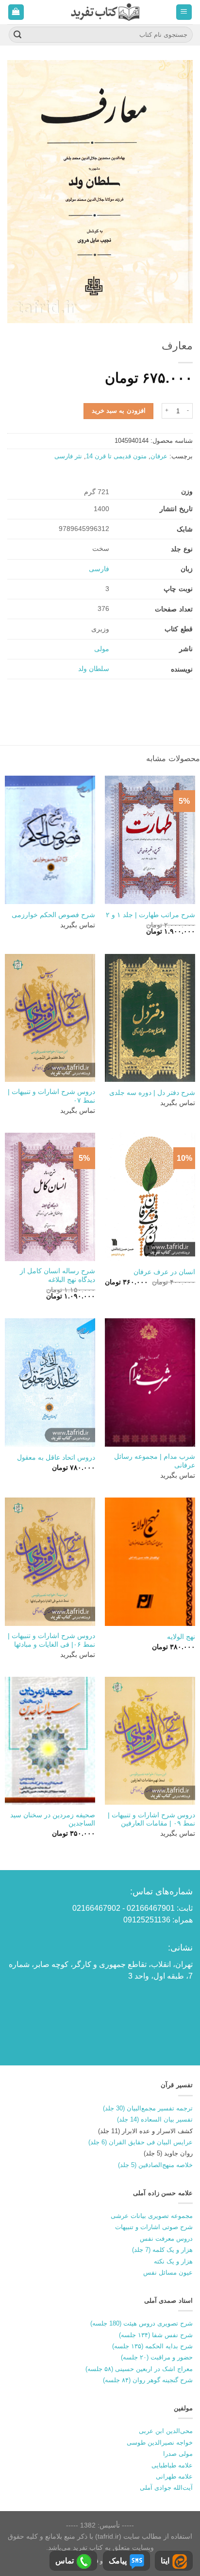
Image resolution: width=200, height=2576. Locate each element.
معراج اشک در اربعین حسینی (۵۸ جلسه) (139, 2369)
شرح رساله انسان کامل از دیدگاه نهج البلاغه (58, 1275)
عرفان (159, 456)
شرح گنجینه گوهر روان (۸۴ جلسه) (148, 2380)
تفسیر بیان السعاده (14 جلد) (155, 2119)
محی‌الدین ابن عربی (166, 2431)
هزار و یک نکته (173, 2261)
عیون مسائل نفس (168, 2272)
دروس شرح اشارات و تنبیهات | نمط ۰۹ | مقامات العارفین (151, 1819)
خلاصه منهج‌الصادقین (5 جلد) (155, 2165)
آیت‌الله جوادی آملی (166, 2488)
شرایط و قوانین (102, 2561)
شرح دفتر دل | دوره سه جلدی (152, 1093)
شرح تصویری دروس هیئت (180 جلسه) (142, 2323)
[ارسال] (17, 35)
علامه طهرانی (174, 2476)
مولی (102, 649)
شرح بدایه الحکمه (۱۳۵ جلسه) (152, 2346)
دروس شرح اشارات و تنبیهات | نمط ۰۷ (51, 1096)
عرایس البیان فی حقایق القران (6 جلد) (141, 2142)
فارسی (99, 569)
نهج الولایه (181, 1637)
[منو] (184, 12)
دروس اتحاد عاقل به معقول (56, 1458)
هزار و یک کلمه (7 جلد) (162, 2250)
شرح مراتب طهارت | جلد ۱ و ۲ (150, 915)
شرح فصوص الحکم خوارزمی (53, 915)
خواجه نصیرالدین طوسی (160, 2443)
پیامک (118, 2561)
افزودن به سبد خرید (119, 411)
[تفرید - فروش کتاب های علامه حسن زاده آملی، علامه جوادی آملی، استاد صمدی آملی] (105, 12)
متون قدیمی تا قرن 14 (116, 456)
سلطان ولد (94, 669)
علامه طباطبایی (172, 2465)
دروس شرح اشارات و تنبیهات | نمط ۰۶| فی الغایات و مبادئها (51, 1640)
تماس (65, 2561)
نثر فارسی (68, 456)
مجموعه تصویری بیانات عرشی (152, 2216)
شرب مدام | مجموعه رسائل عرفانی (155, 1461)
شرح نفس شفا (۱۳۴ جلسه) (156, 2335)
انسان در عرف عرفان (164, 1272)
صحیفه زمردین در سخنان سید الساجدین (53, 1819)
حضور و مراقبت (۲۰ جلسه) (157, 2357)
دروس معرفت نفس (166, 2239)
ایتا (165, 2561)
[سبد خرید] (16, 12)
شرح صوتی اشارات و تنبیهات (154, 2227)
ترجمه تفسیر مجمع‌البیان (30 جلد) (148, 2108)
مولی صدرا (178, 2454)
